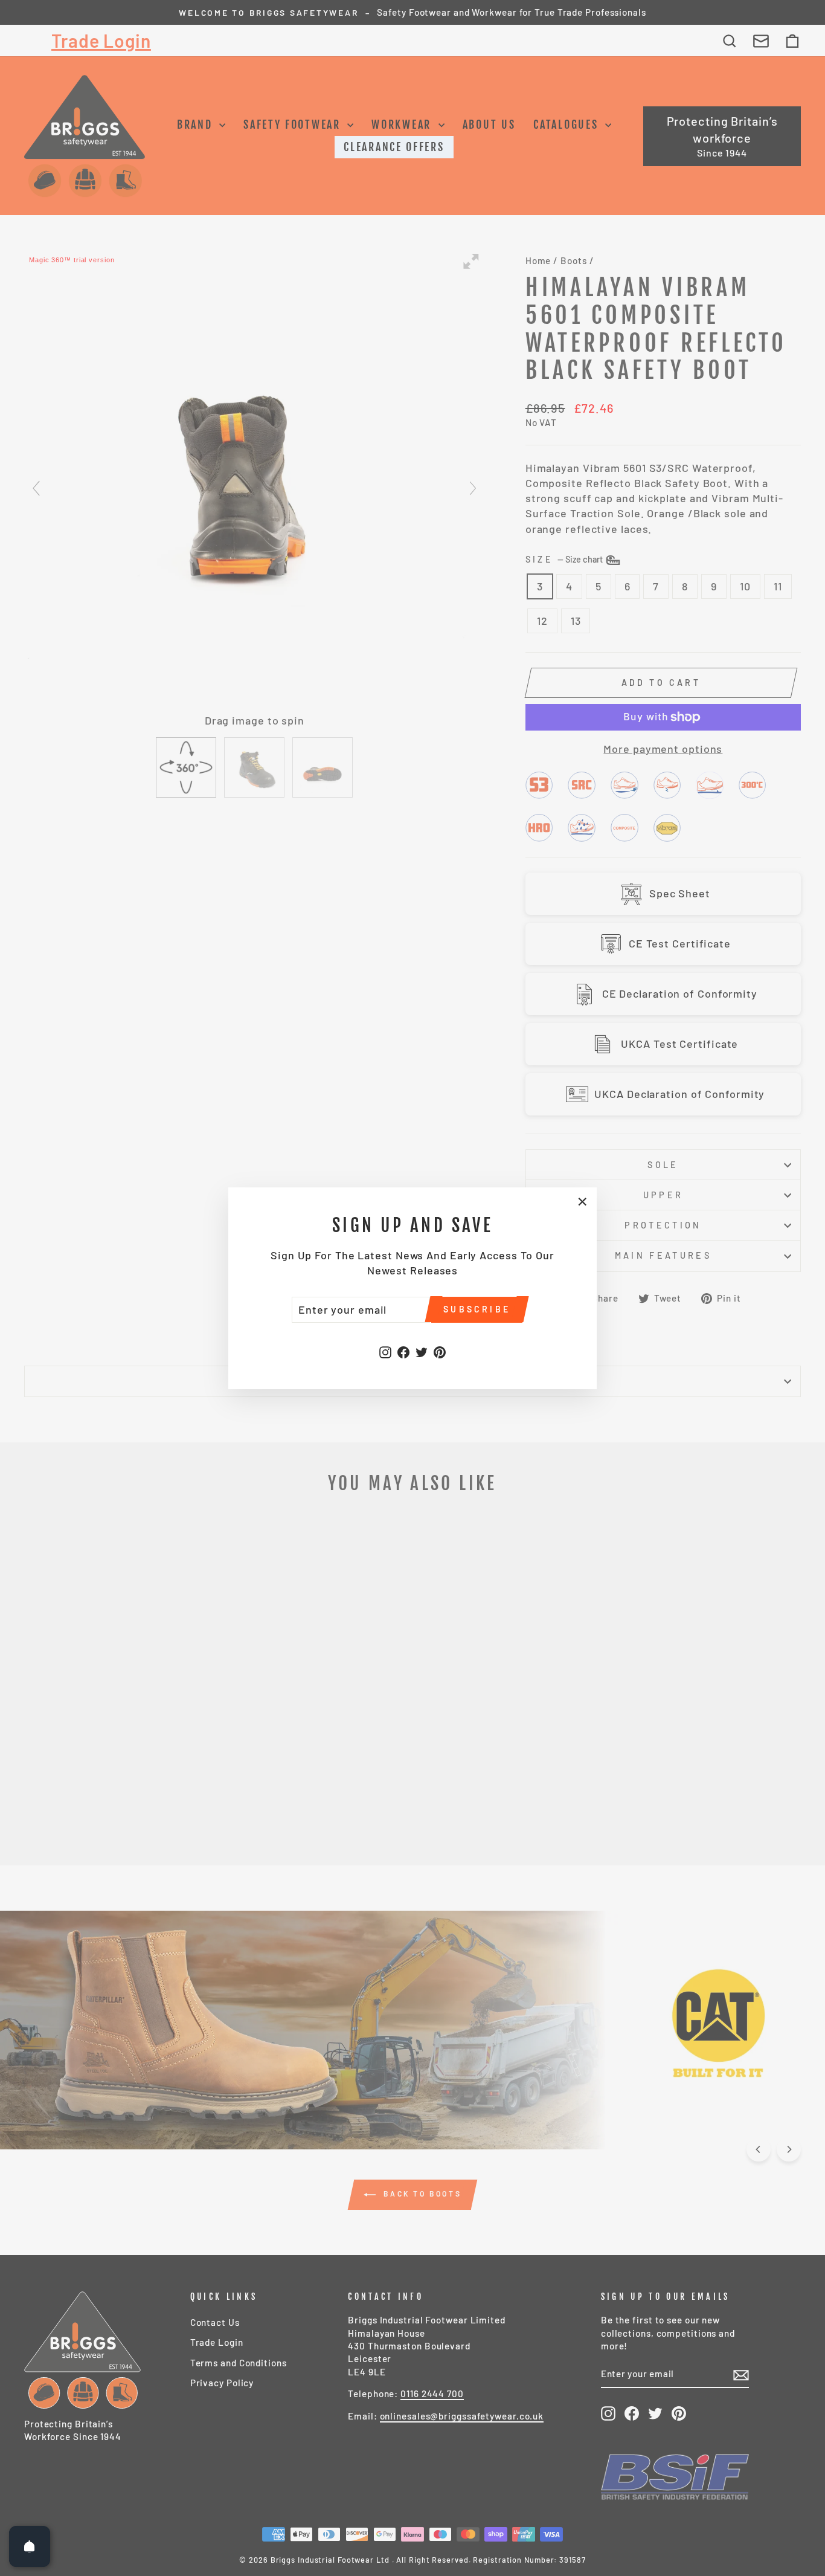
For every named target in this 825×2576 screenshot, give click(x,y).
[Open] (30, 2546)
